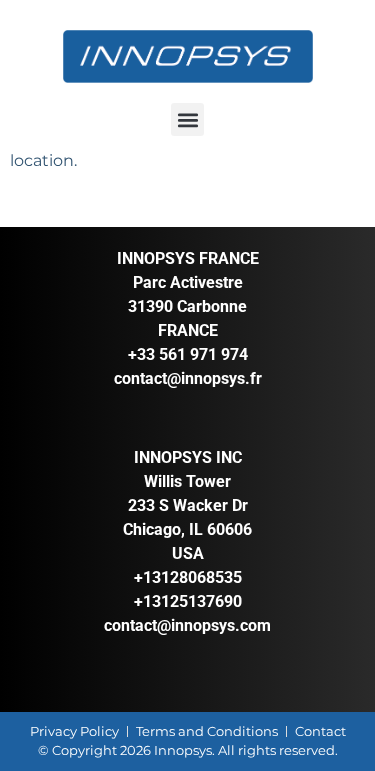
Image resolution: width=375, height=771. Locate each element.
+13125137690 (188, 601)
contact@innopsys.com (187, 625)
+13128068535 (188, 577)
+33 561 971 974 (188, 354)
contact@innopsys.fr (188, 378)
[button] (187, 119)
